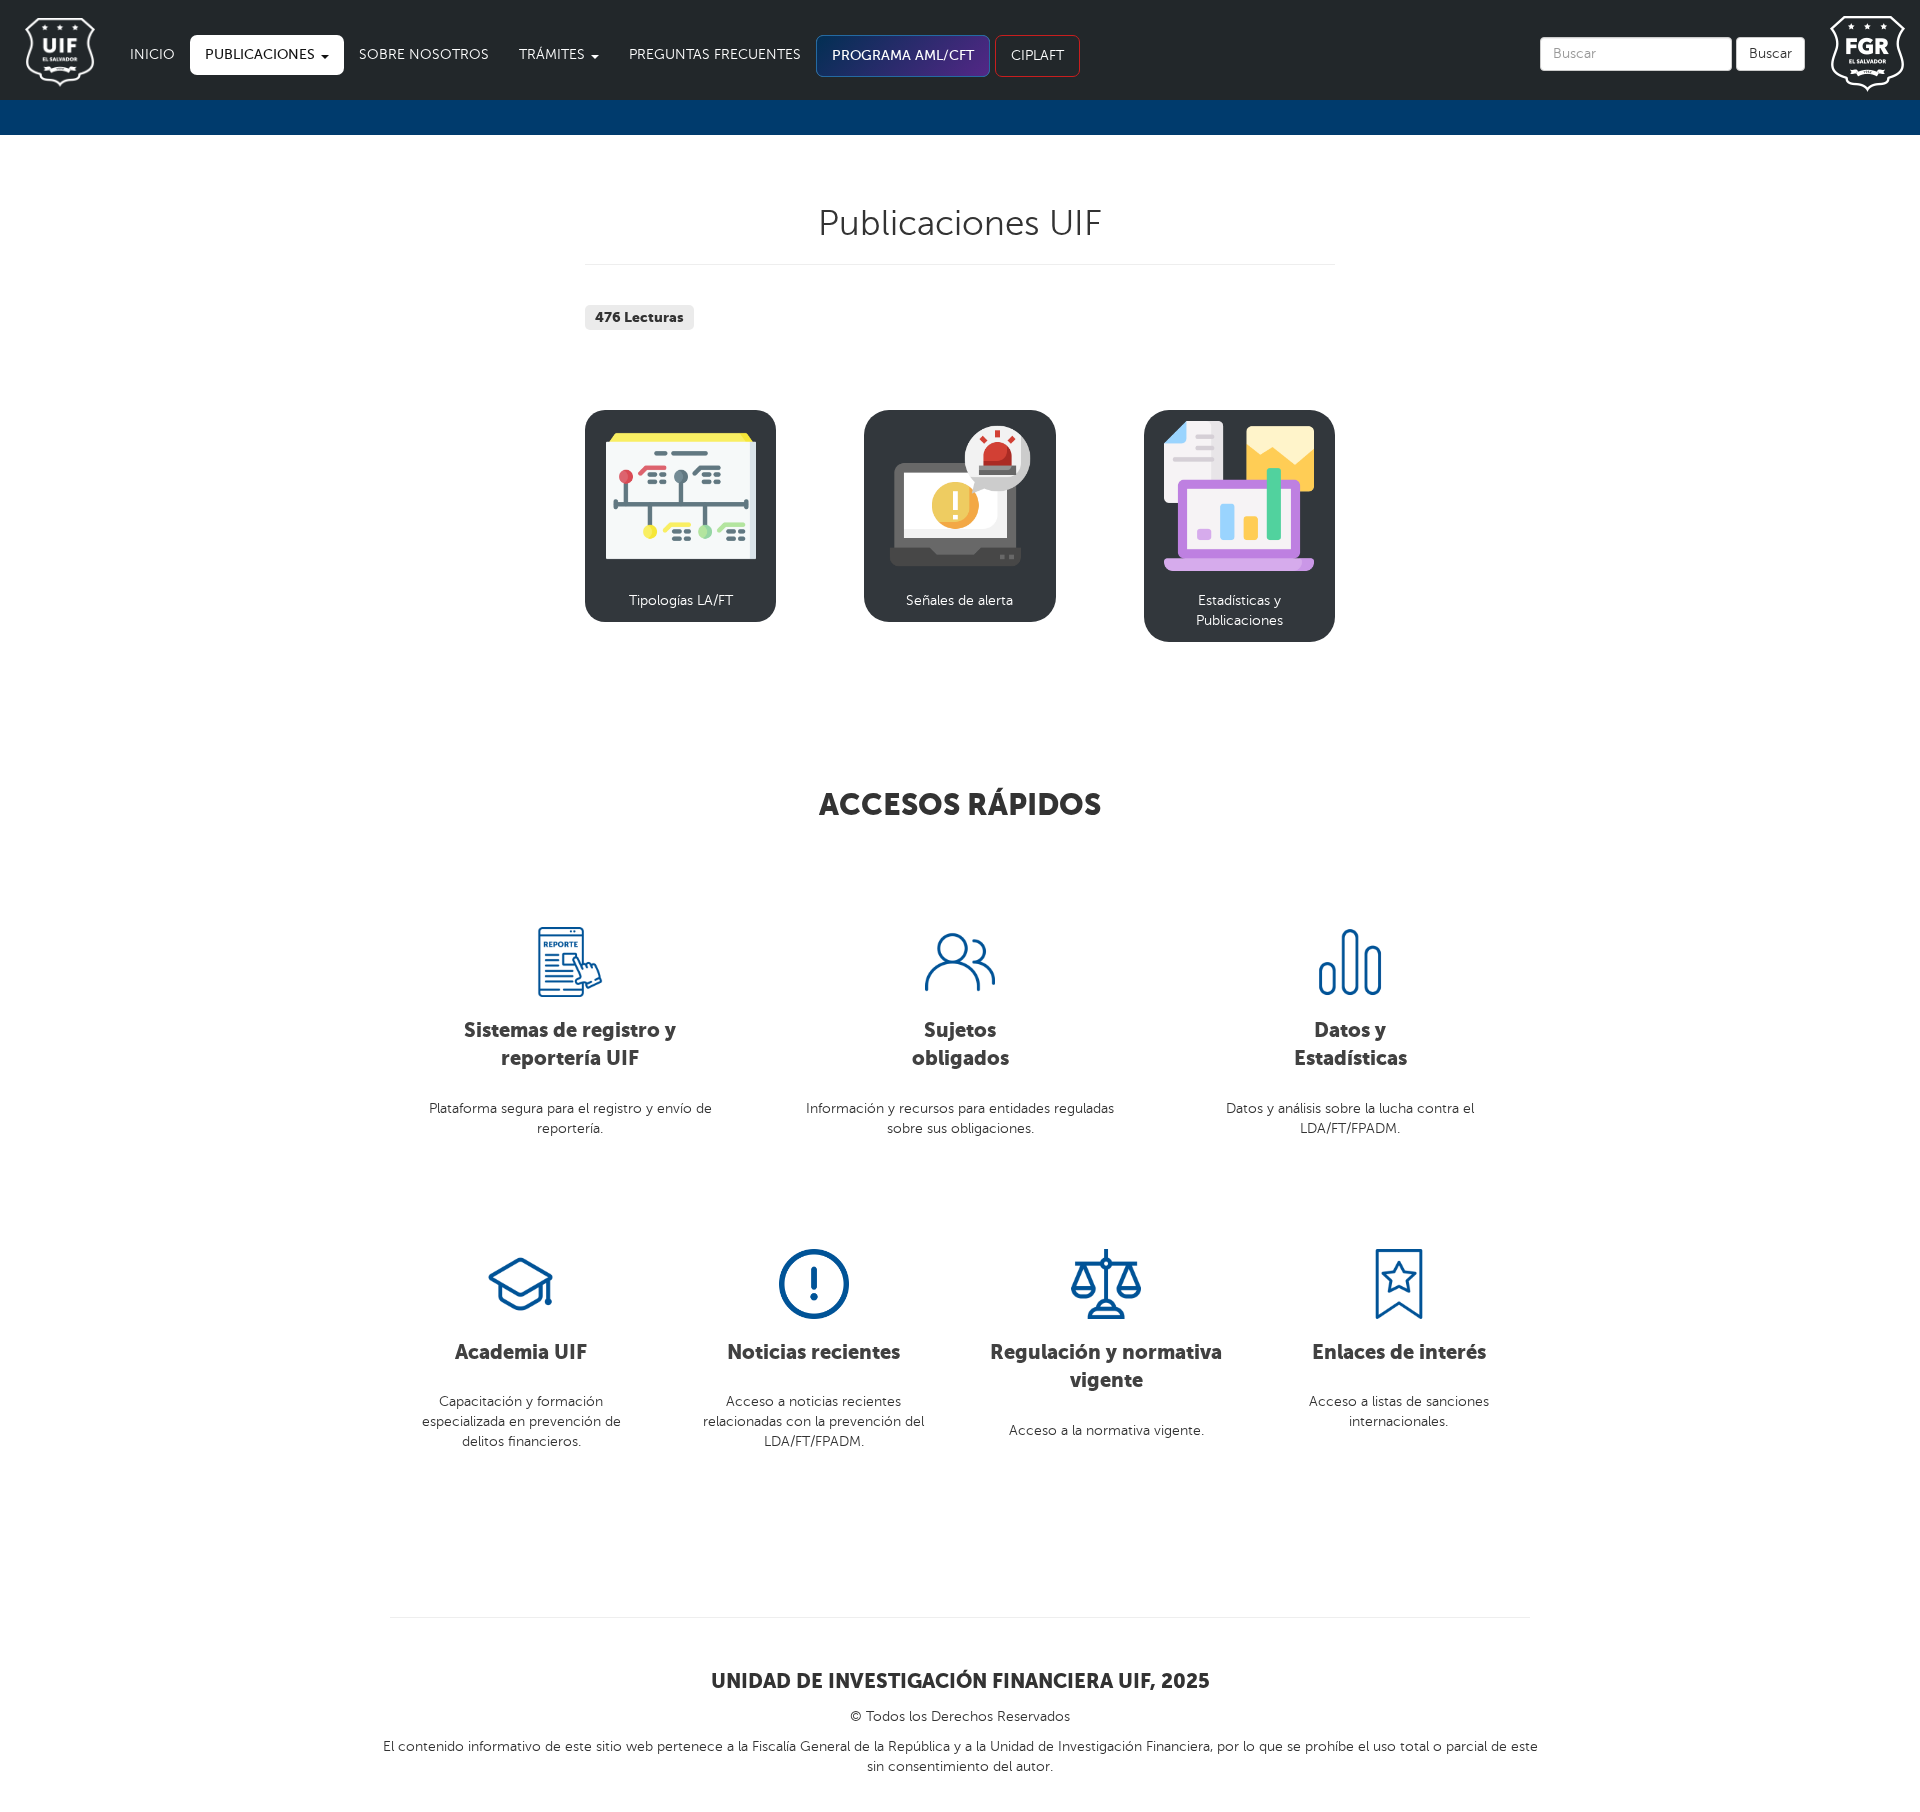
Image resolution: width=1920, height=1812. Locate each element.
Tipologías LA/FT (681, 600)
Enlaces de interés (1399, 1352)
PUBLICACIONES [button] (262, 54)
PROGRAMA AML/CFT (903, 55)
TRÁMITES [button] (554, 54)
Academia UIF (521, 1352)
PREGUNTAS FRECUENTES (715, 54)
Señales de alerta (959, 600)
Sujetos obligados (960, 1045)
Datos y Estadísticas (1350, 1045)
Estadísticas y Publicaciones (1239, 610)
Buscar (1770, 53)
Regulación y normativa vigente (1106, 1367)
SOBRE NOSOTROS (424, 54)
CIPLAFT (1037, 55)
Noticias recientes (813, 1352)
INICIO (152, 54)
